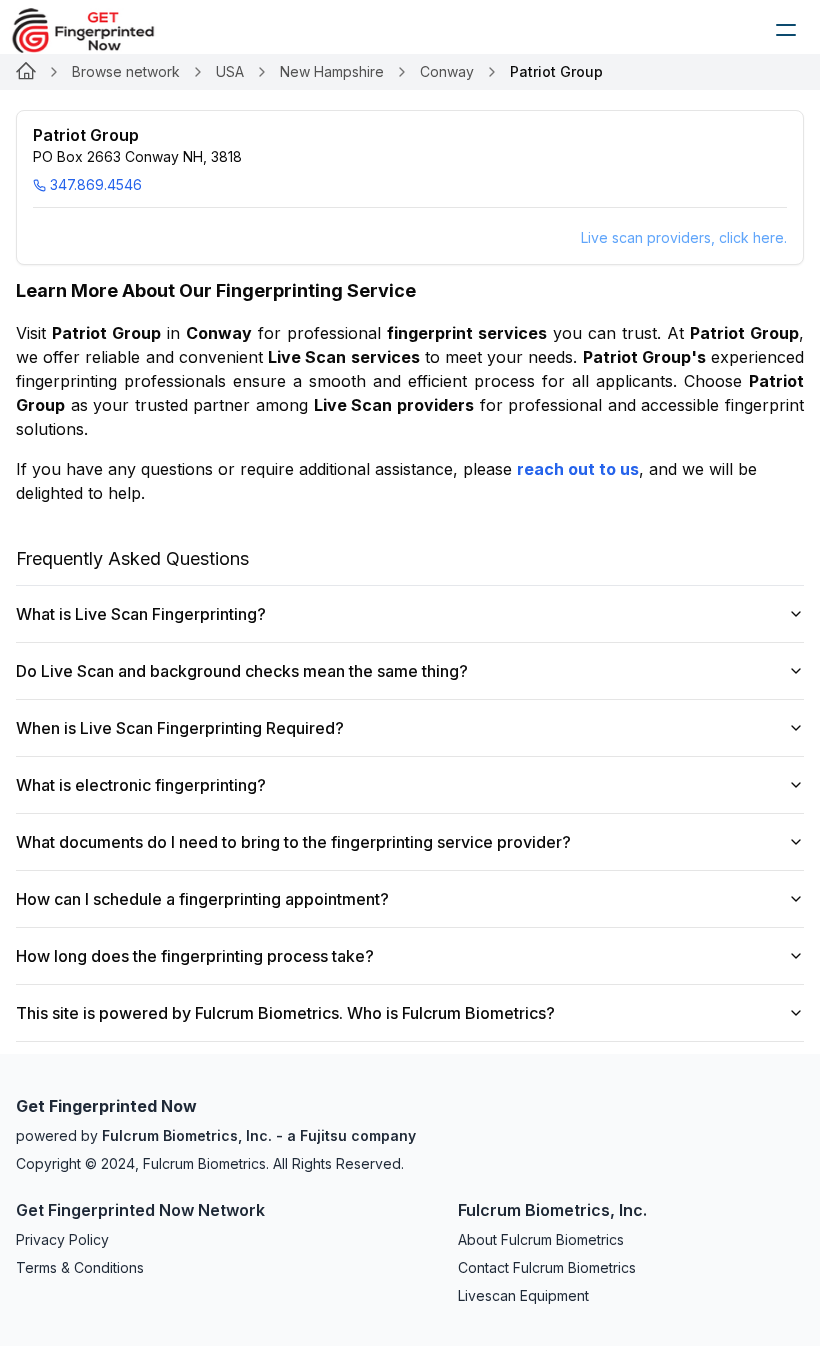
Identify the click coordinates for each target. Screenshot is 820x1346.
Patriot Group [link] (556, 71)
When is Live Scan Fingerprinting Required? (180, 728)
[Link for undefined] (26, 72)
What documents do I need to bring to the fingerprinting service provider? (293, 842)
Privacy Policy (62, 1239)
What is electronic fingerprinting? (141, 785)
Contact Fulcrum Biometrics (547, 1267)
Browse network (126, 71)
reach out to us (578, 469)
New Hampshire (332, 71)
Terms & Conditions (80, 1267)
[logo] (98, 30)
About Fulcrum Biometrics (541, 1239)
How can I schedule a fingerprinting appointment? (202, 899)
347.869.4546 (96, 184)
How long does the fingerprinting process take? (195, 956)
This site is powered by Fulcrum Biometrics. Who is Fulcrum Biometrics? (285, 1013)
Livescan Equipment (523, 1295)
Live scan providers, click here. (684, 237)
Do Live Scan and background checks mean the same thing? (242, 671)
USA (230, 71)
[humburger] (786, 30)
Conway (447, 71)
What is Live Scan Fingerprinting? (141, 614)
